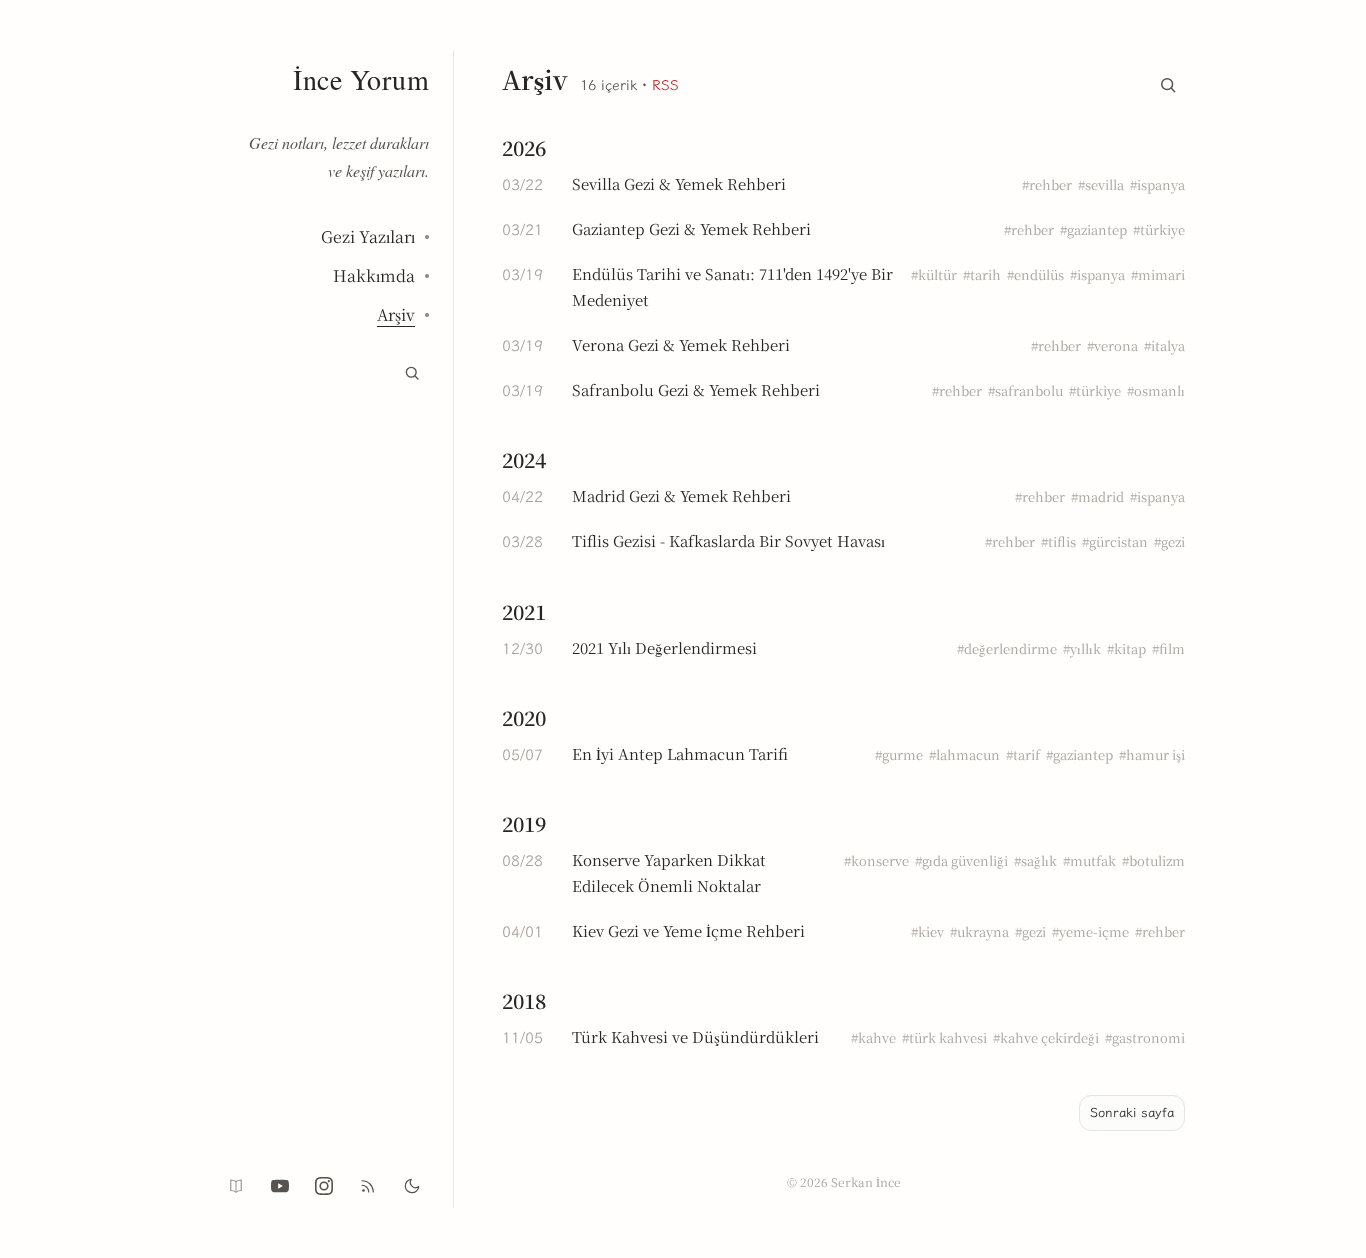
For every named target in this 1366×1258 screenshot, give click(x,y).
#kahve (873, 1037)
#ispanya (1157, 184)
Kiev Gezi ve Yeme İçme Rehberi (688, 930)
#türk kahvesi (944, 1037)
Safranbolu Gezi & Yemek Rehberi (696, 389)
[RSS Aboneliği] (368, 1186)
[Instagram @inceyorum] (324, 1186)
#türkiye (1159, 229)
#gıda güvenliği (961, 860)
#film (1168, 648)
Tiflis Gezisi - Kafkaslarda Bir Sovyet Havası (728, 540)
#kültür (934, 274)
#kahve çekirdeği (1046, 1037)
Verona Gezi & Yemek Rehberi (681, 344)
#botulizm (1153, 860)
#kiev (927, 931)
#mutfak (1089, 860)
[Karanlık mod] (412, 1186)
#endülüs (1035, 274)
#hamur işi (1152, 754)
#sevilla (1101, 184)
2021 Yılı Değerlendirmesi (664, 647)
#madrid (1097, 496)
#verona (1112, 345)
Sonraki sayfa (1132, 1112)
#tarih (982, 274)
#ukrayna (979, 931)
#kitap (1126, 648)
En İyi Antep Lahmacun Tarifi (680, 753)
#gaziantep (1093, 229)
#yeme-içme (1090, 931)
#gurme (899, 754)
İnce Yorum (361, 79)
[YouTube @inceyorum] (280, 1186)
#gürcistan (1115, 541)
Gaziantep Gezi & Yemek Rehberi (691, 228)
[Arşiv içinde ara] (1168, 81)
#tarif (1023, 754)
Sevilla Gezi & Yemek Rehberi (679, 183)
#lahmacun (964, 754)
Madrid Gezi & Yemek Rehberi (681, 495)
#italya (1164, 345)
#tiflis (1058, 541)
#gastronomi (1145, 1037)
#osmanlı (1156, 390)
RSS (665, 85)
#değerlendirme (1007, 648)
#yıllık (1082, 648)
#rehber (1047, 184)
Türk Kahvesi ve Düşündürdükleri (695, 1036)
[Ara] (412, 373)
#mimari (1158, 274)
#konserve (876, 860)
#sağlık (1035, 860)
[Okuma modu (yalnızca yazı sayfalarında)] (236, 1186)
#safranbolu (1025, 390)
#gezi (1169, 541)
